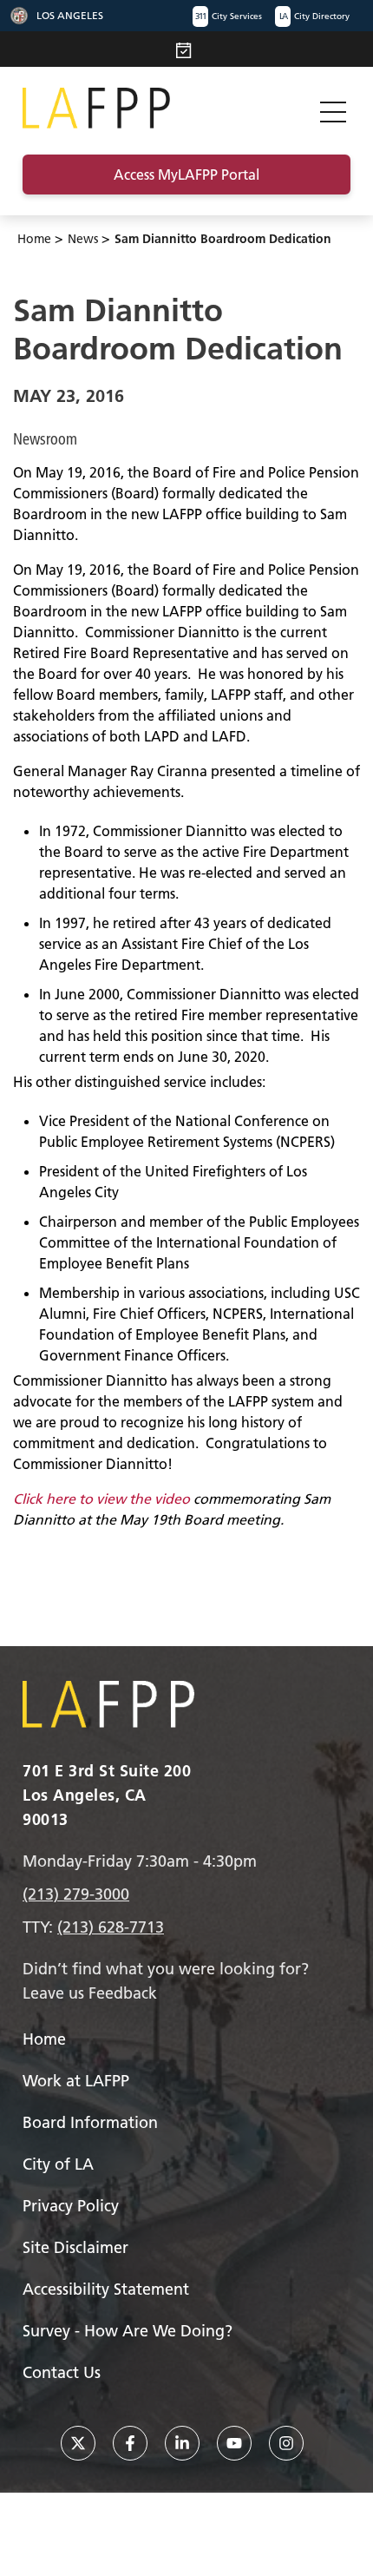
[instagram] (286, 2443)
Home (34, 239)
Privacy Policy (71, 2206)
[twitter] (78, 2443)
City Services (229, 16)
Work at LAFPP (76, 2081)
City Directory (314, 16)
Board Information (90, 2122)
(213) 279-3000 (76, 1894)
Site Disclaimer (75, 2247)
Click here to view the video (101, 1499)
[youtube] (234, 2443)
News (83, 239)
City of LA (58, 2164)
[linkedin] (182, 2443)
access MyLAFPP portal (186, 175)
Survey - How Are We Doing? (128, 2331)
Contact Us (62, 2372)
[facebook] (130, 2443)
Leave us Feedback (90, 1993)
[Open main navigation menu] (333, 108)
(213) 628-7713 (111, 1927)
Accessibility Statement (106, 2289)
